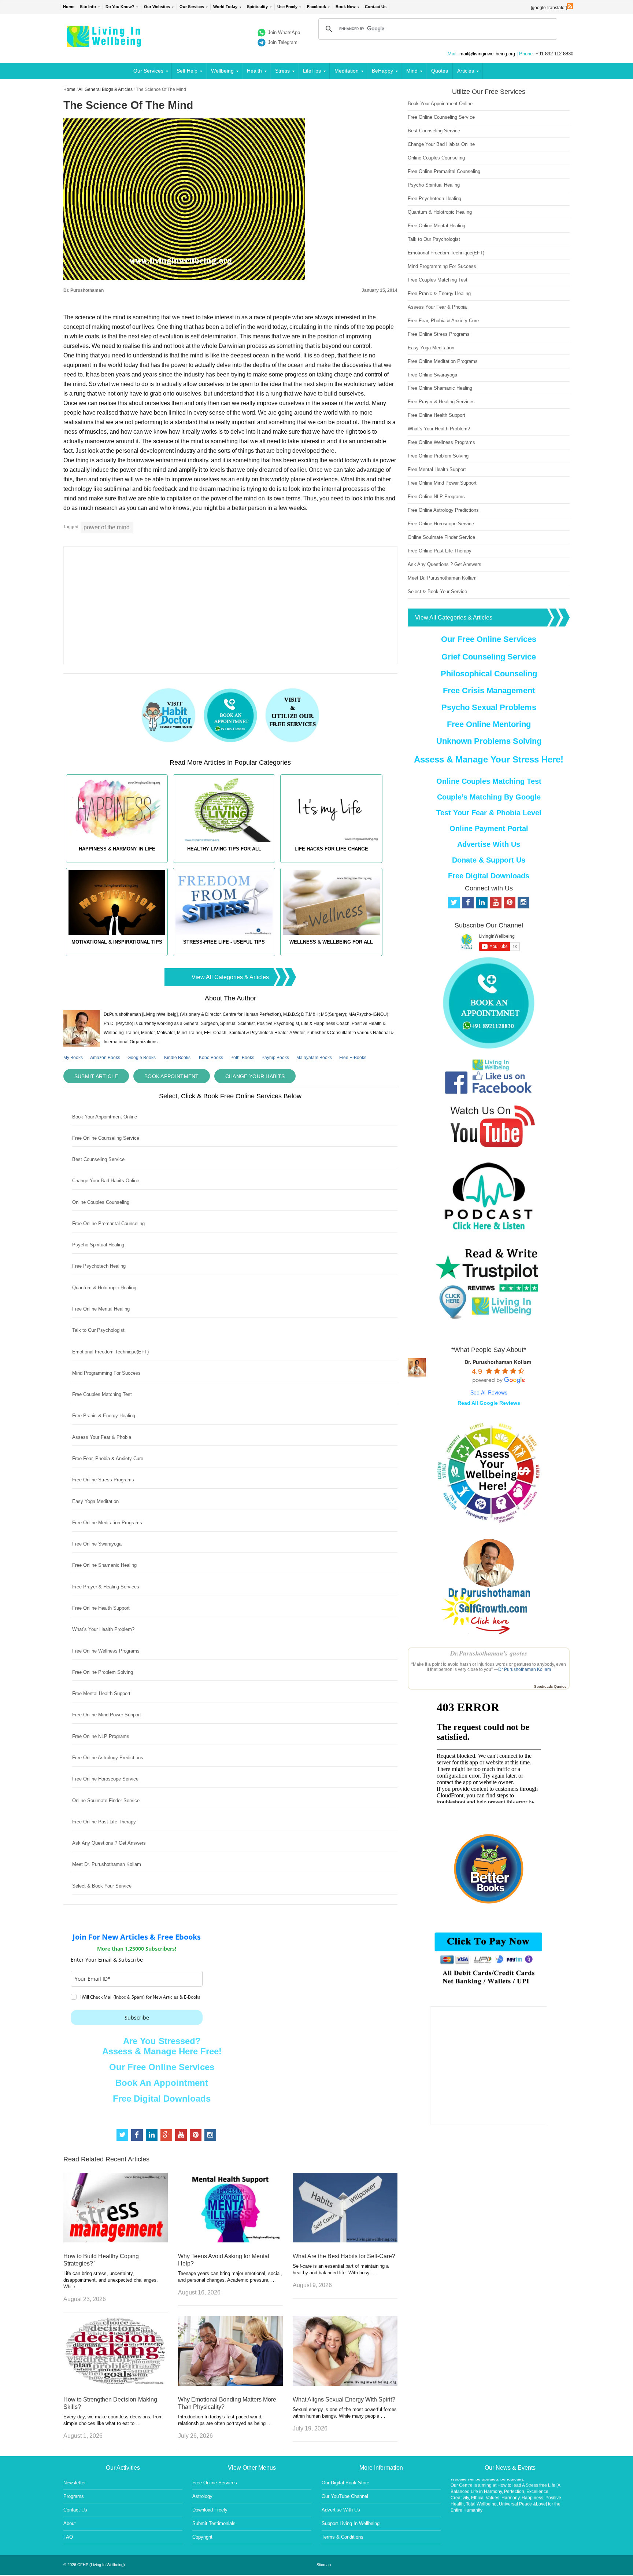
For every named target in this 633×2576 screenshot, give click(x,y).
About (70, 2523)
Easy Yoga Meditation (95, 1501)
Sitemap (324, 2565)
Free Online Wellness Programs (106, 1651)
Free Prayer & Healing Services (106, 1587)
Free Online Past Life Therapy (104, 1822)
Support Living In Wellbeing (351, 2523)
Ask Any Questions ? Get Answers (109, 1843)
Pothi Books (242, 1058)
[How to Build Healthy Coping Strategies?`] (116, 2240)
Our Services (192, 7)
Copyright (202, 2537)
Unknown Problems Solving (489, 741)
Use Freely (287, 7)
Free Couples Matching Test (102, 1394)
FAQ (68, 2537)
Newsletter (75, 2483)
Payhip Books (275, 1058)
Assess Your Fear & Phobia (102, 1437)
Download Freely (210, 2510)
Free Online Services (215, 2483)
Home (69, 7)
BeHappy (382, 71)
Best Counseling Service (98, 1159)
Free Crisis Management (489, 690)
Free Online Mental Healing (101, 1309)
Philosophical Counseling (489, 674)
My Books (73, 1058)
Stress (282, 71)
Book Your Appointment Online (105, 1117)
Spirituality (257, 7)
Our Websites (157, 7)
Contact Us (376, 7)
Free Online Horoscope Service (105, 1779)
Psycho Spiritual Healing (98, 1245)
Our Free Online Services (162, 2067)
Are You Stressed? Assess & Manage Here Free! (162, 2046)
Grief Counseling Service (489, 657)
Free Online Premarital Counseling (108, 1223)
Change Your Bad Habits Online (106, 1181)
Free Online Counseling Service (106, 1138)
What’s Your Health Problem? (103, 1629)
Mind (412, 71)
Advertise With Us (489, 844)
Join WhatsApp (284, 32)
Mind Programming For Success (106, 1373)
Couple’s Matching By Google (489, 797)
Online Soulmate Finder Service (106, 1800)
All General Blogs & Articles (105, 89)
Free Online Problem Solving (103, 1672)
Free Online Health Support (101, 1608)
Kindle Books (177, 1058)
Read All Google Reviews (489, 1403)
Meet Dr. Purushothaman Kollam (107, 1864)
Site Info (88, 7)
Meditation (347, 71)
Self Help (187, 71)
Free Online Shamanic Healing (104, 1565)
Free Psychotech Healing (99, 1266)
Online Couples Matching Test (489, 781)
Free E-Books (353, 1058)
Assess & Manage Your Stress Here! (489, 759)
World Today (225, 7)
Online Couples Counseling (101, 1202)
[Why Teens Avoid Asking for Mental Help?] (230, 2240)
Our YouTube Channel (345, 2496)
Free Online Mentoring (489, 724)
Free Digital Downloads (162, 2099)
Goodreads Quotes (550, 1686)
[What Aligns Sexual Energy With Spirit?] (345, 2384)
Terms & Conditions (343, 2537)
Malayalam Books (314, 1058)
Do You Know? (120, 7)
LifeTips (312, 71)
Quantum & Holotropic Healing (104, 1288)
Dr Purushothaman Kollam (525, 1669)
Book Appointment (172, 1076)
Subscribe (137, 2018)
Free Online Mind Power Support (107, 1715)
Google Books (142, 1058)
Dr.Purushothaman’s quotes (489, 1653)
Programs (74, 2496)
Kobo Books (211, 1058)
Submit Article (96, 1076)
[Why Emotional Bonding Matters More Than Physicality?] (230, 2384)
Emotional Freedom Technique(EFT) (110, 1352)
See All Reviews (489, 1392)
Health (254, 71)
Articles (466, 71)
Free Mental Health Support (101, 1693)
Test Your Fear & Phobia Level (489, 813)
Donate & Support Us (489, 860)
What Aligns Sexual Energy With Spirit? (344, 2399)
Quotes (440, 71)
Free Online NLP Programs (101, 1736)
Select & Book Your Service (102, 1886)
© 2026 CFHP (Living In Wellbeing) (94, 2565)
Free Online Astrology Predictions (108, 1758)
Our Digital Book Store (345, 2483)
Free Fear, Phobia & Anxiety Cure (108, 1458)
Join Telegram (283, 42)
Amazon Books (105, 1058)
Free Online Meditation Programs (107, 1523)
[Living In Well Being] (105, 43)
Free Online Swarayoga (97, 1544)
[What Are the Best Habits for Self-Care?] (345, 2240)
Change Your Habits (255, 1076)
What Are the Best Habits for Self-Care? (344, 2256)
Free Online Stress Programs (103, 1480)
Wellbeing (222, 71)
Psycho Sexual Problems (489, 707)
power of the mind (107, 527)
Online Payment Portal (489, 828)
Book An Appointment (162, 2083)
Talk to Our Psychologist (98, 1330)
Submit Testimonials (214, 2523)
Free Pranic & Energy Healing (104, 1416)
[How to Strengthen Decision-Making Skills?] (116, 2384)
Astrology (202, 2496)
